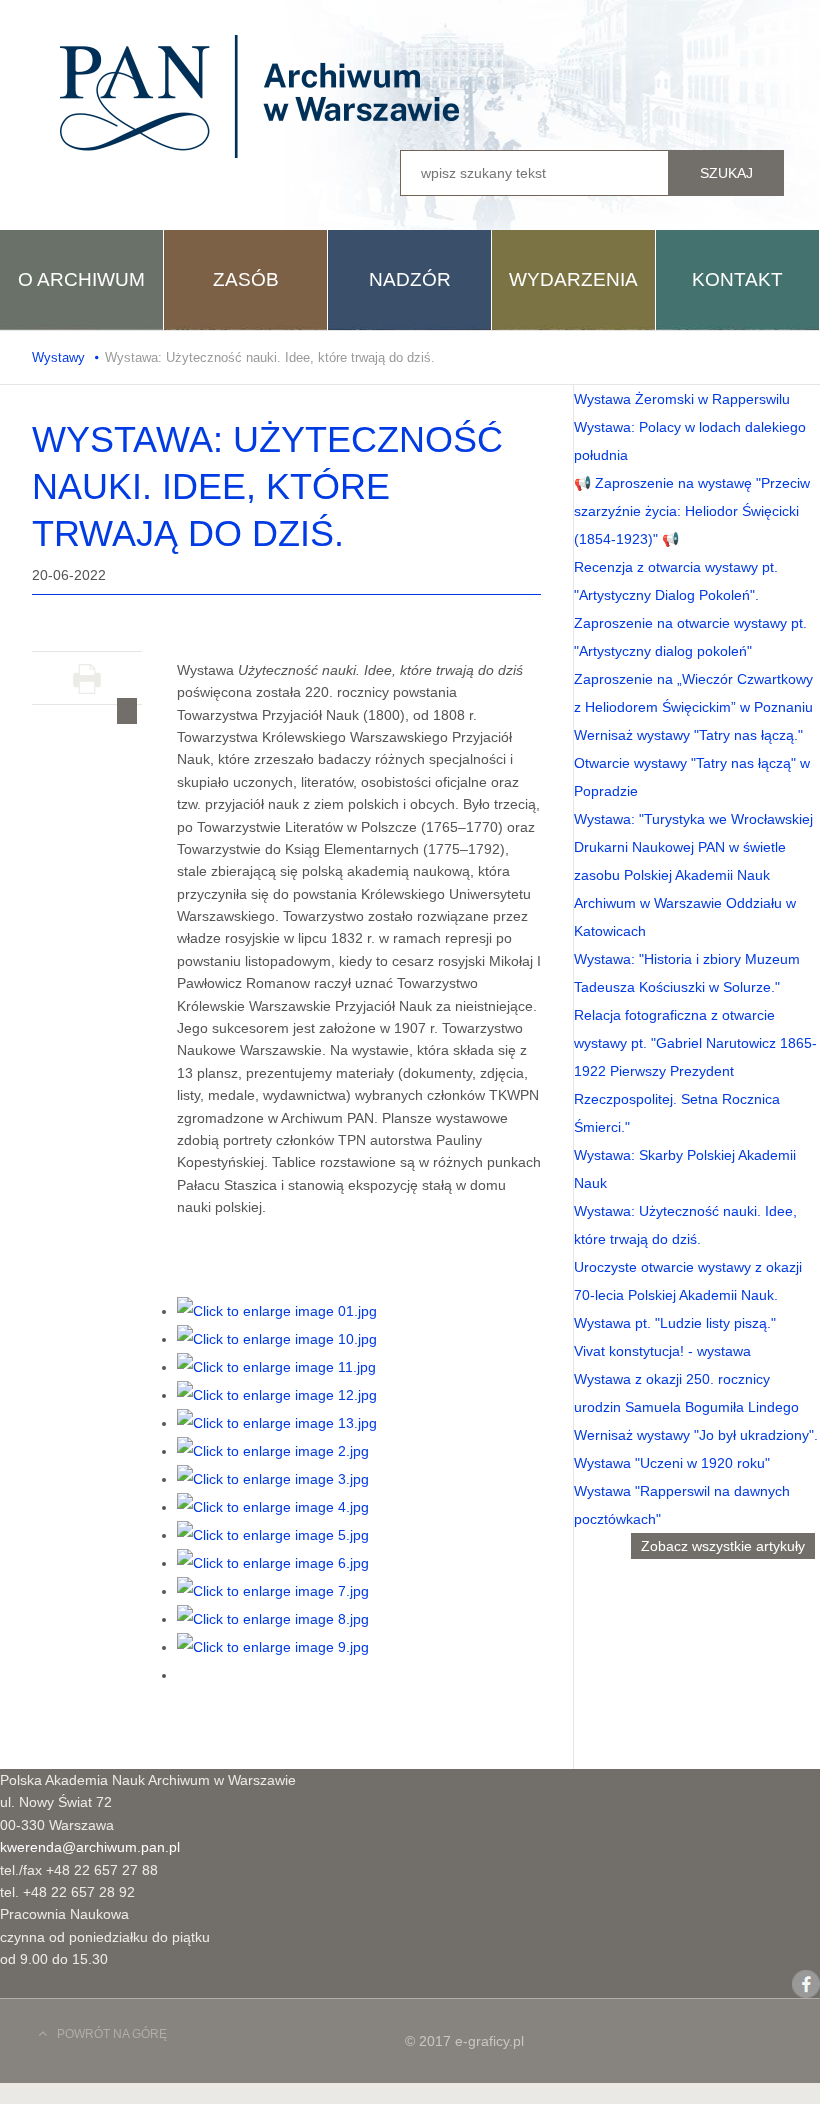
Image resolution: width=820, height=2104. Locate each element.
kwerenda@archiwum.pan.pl (90, 1847)
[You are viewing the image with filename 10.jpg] (277, 1339)
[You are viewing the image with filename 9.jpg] (273, 1647)
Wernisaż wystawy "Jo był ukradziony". (696, 1435)
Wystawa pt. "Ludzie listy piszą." (675, 1323)
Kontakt (737, 279)
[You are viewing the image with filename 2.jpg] (273, 1451)
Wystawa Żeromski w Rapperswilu (682, 399)
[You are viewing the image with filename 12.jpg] (277, 1395)
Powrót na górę (112, 2034)
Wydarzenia (573, 279)
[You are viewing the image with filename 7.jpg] (273, 1591)
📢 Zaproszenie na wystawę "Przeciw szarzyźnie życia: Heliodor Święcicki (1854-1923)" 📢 (692, 511)
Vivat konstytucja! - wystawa (662, 1351)
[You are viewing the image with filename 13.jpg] (277, 1423)
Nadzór (410, 279)
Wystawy (58, 357)
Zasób (246, 279)
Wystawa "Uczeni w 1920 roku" (672, 1463)
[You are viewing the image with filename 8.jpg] (273, 1619)
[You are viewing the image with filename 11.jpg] (276, 1367)
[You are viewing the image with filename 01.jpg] (277, 1311)
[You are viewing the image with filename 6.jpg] (273, 1563)
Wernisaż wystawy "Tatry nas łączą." (688, 735)
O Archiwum (81, 279)
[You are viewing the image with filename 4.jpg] (273, 1507)
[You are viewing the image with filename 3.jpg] (273, 1479)
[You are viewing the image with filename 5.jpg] (273, 1535)
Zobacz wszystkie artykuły (723, 1546)
